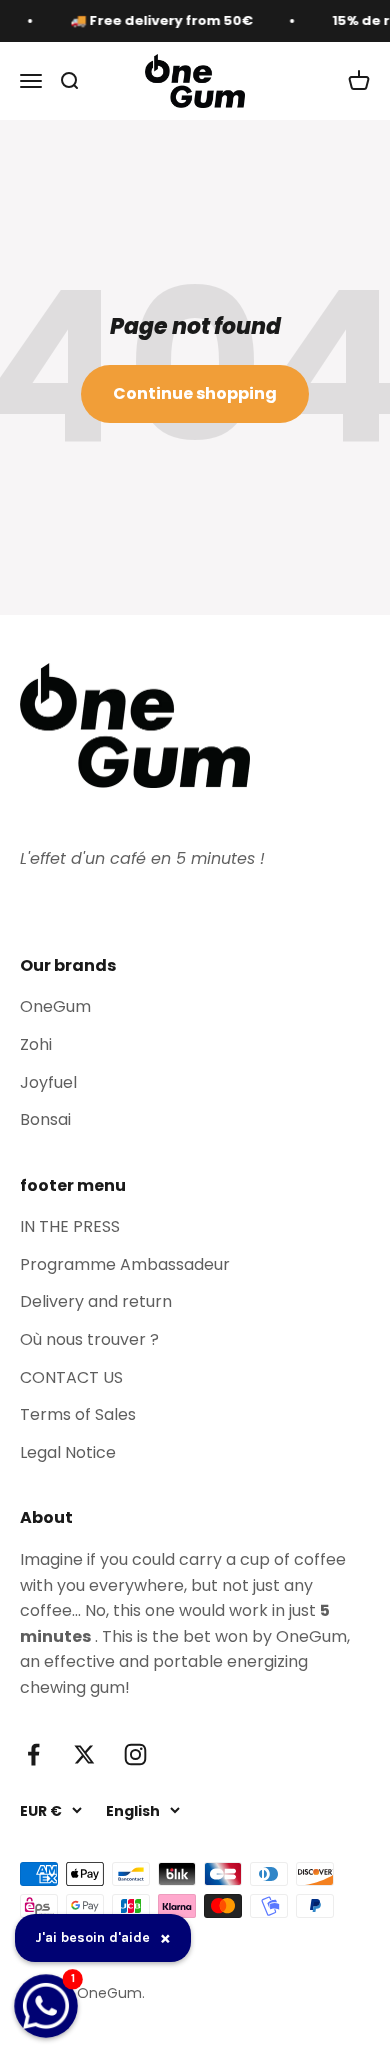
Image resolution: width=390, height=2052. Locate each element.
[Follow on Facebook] (33, 1754)
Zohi (36, 1044)
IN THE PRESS (70, 1226)
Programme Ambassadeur (125, 1264)
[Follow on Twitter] (84, 1754)
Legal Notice (68, 1452)
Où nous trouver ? (89, 1339)
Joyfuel (48, 1082)
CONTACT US (71, 1377)
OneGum (55, 1006)
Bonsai (45, 1119)
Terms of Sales (78, 1414)
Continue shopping (195, 393)
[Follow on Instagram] (135, 1754)
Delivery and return (96, 1301)
